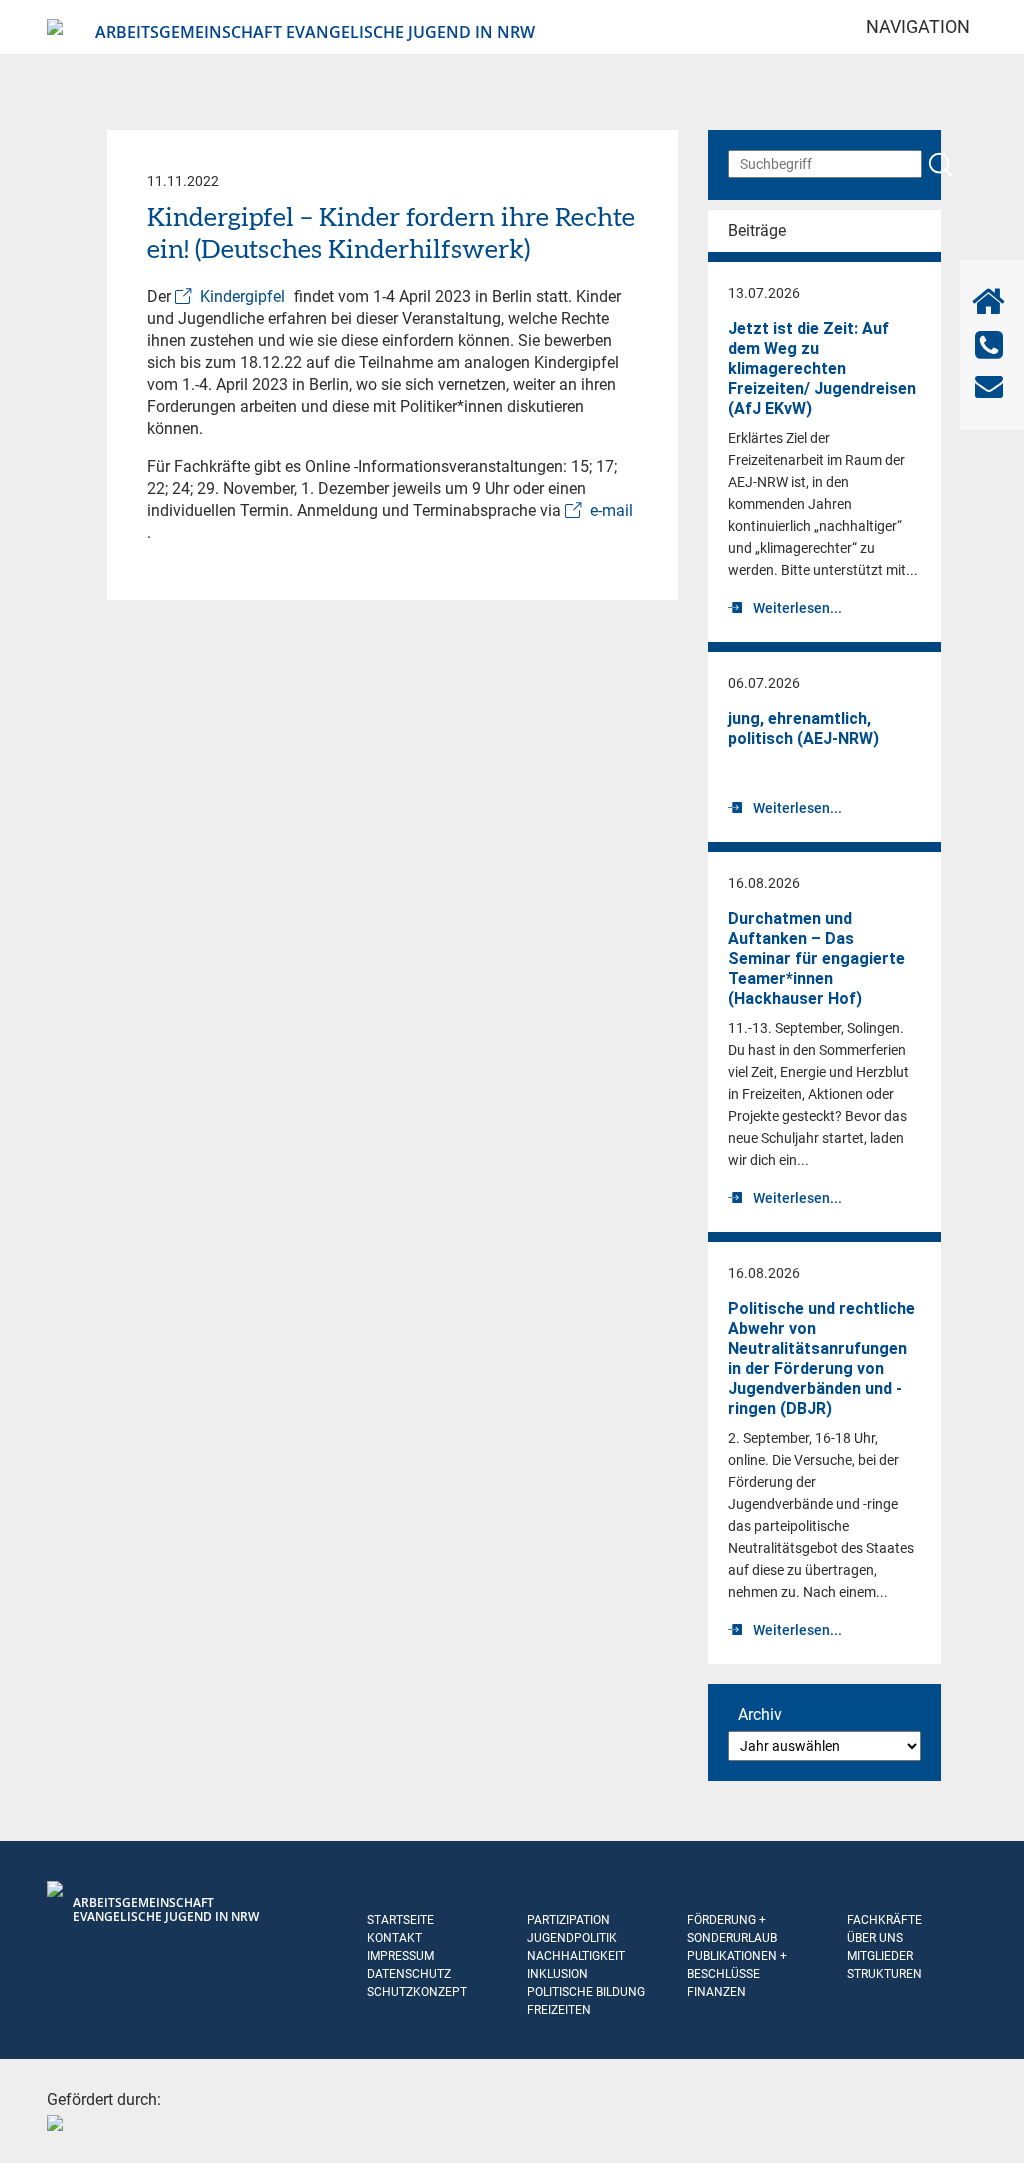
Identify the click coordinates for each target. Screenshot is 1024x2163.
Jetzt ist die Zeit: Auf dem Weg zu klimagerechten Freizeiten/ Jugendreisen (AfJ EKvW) (822, 368)
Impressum (400, 1956)
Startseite (400, 1920)
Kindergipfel (242, 296)
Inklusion (557, 1974)
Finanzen (716, 1992)
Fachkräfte (884, 1920)
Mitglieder (880, 1956)
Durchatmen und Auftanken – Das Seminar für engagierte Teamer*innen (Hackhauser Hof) (816, 958)
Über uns (875, 1938)
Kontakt (394, 1938)
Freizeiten (559, 2010)
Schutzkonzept (417, 1992)
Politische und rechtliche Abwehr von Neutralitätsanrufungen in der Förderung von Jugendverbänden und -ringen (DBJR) (821, 1358)
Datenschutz (409, 1974)
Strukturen (884, 1974)
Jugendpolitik (572, 1938)
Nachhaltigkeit (576, 1956)
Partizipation (568, 1920)
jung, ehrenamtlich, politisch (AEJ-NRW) (803, 728)
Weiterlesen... (797, 608)
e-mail (611, 510)
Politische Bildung (586, 1992)
